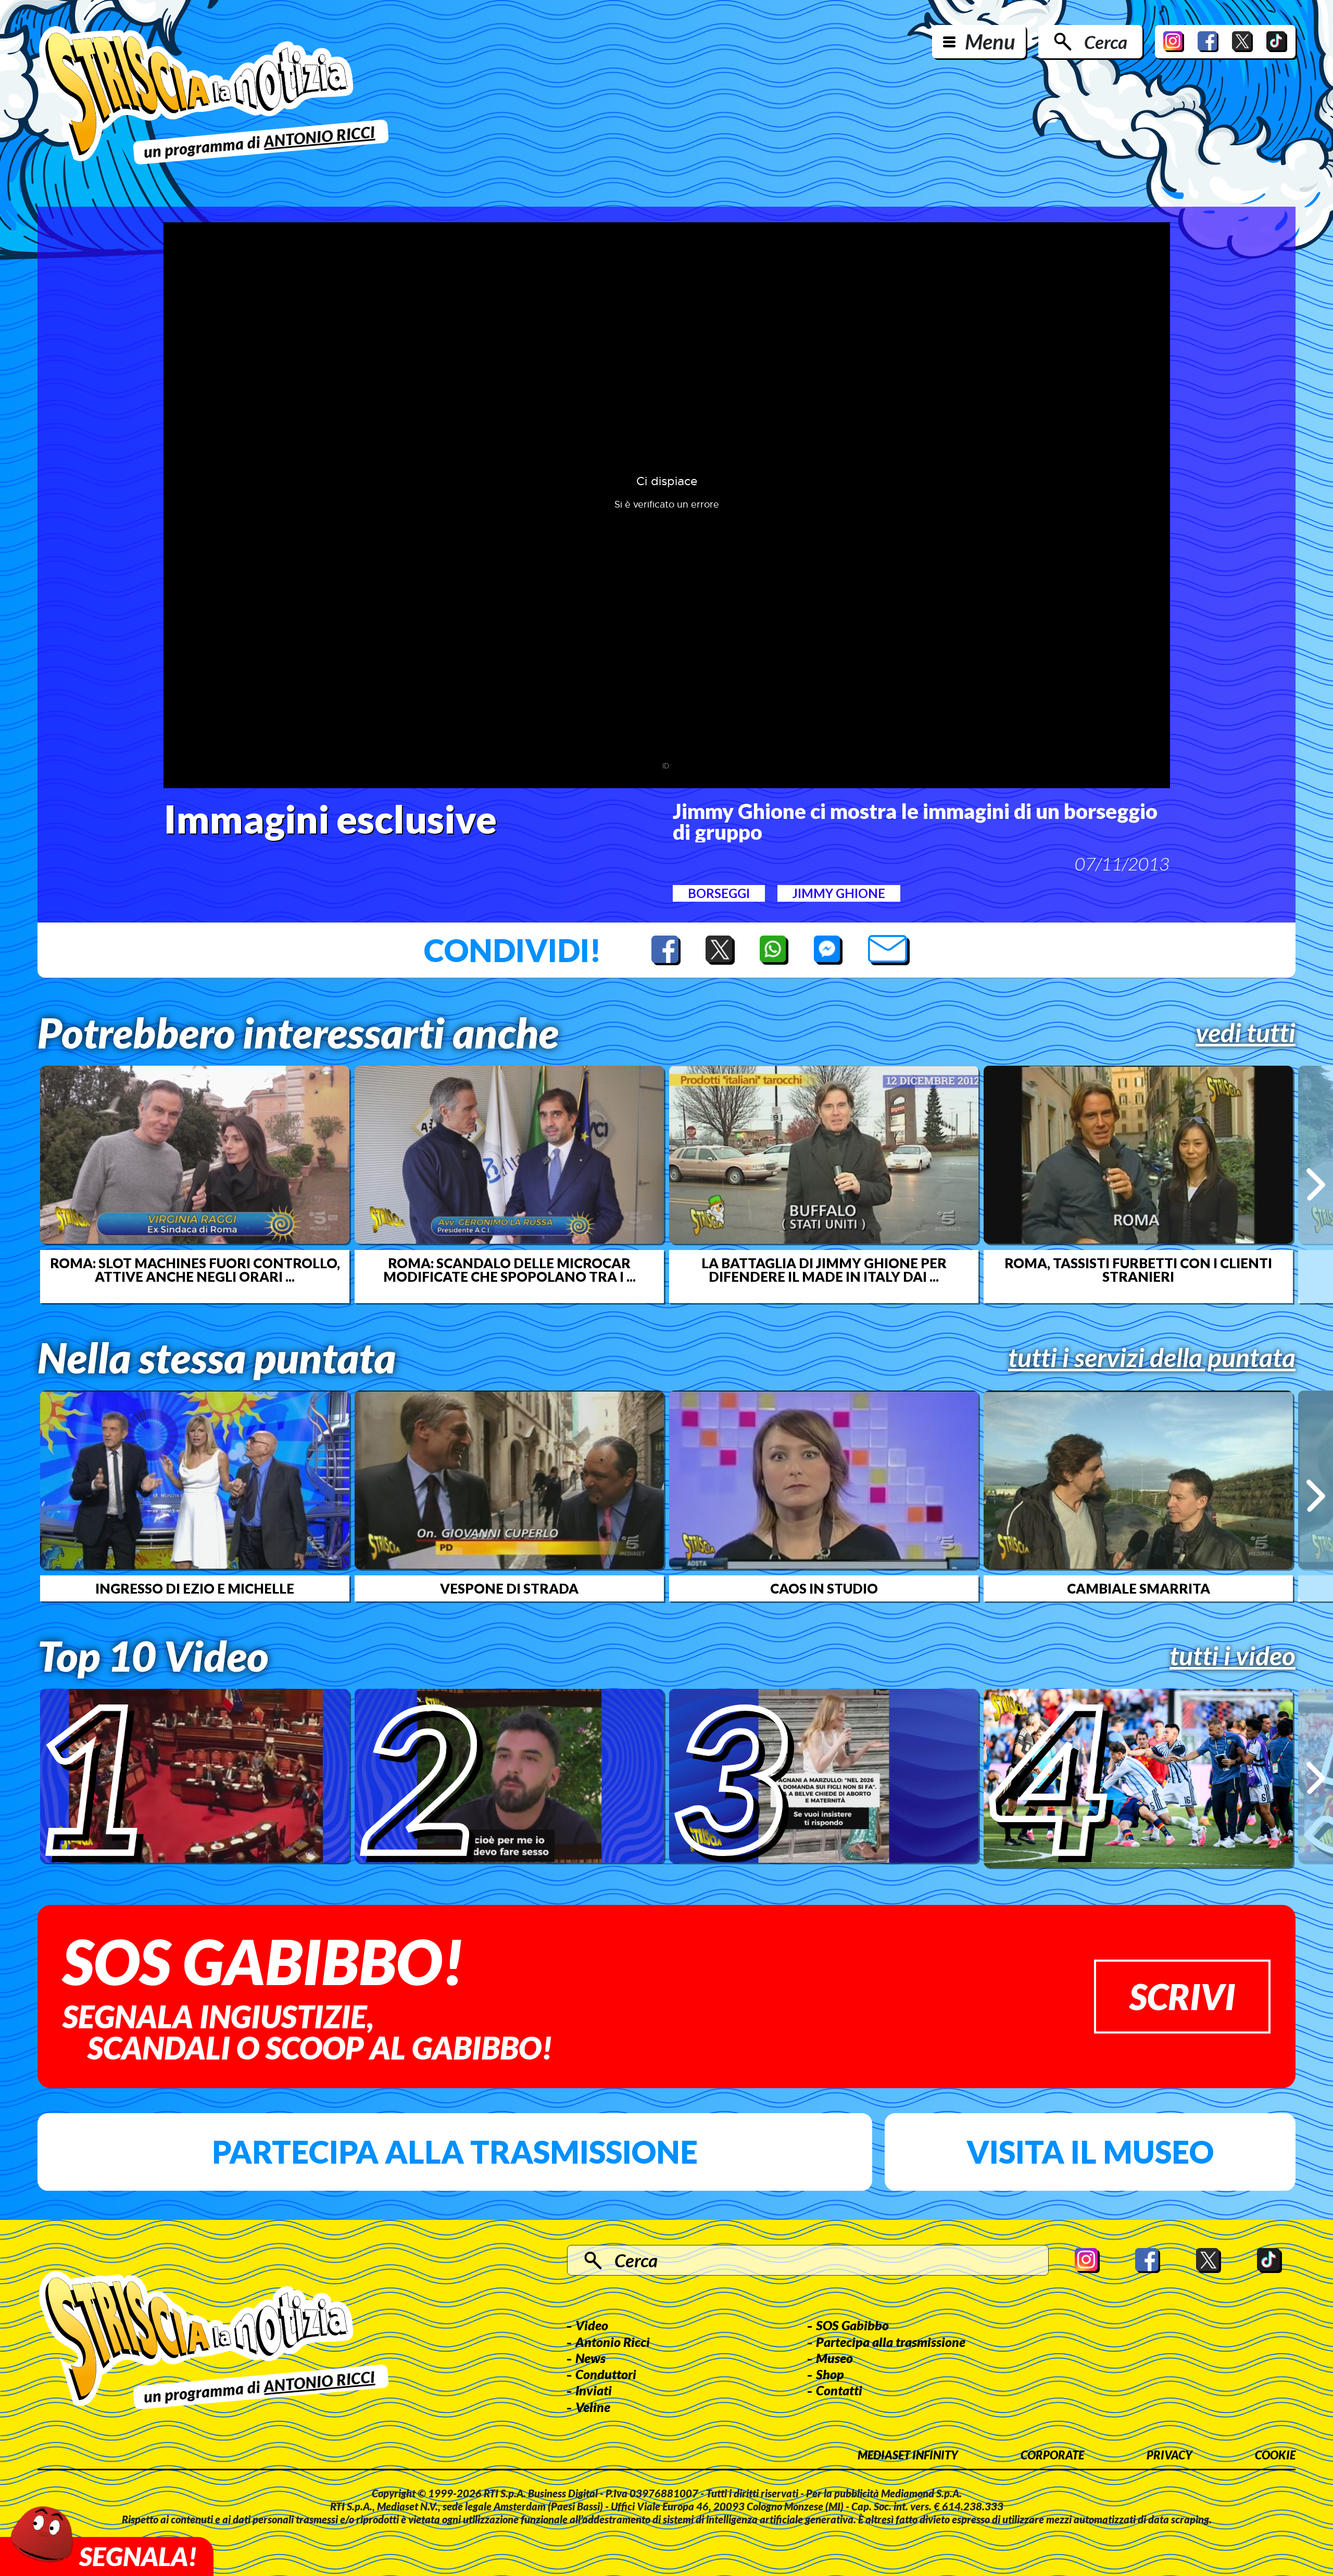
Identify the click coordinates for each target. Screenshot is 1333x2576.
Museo (834, 2358)
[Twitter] (1242, 42)
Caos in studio (824, 1588)
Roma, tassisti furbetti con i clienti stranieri (1138, 1270)
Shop (830, 2374)
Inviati (594, 2390)
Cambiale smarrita (1139, 1588)
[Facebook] (1208, 42)
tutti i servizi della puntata (1152, 1357)
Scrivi (1182, 1996)
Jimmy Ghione (839, 893)
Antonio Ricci (613, 2342)
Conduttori (606, 2374)
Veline (593, 2407)
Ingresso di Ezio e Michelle (195, 1588)
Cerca (1106, 42)
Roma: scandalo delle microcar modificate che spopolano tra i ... (510, 1270)
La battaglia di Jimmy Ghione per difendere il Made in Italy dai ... (824, 1270)
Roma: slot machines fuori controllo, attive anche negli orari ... (195, 1270)
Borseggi (719, 893)
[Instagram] (1174, 42)
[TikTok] (1277, 42)
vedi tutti (1246, 1032)
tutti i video (1233, 1656)
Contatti (839, 2390)
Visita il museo (1090, 2152)
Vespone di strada (509, 1588)
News (590, 2358)
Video (592, 2325)
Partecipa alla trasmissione (455, 2152)
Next (1316, 1184)
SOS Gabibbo (852, 2325)
